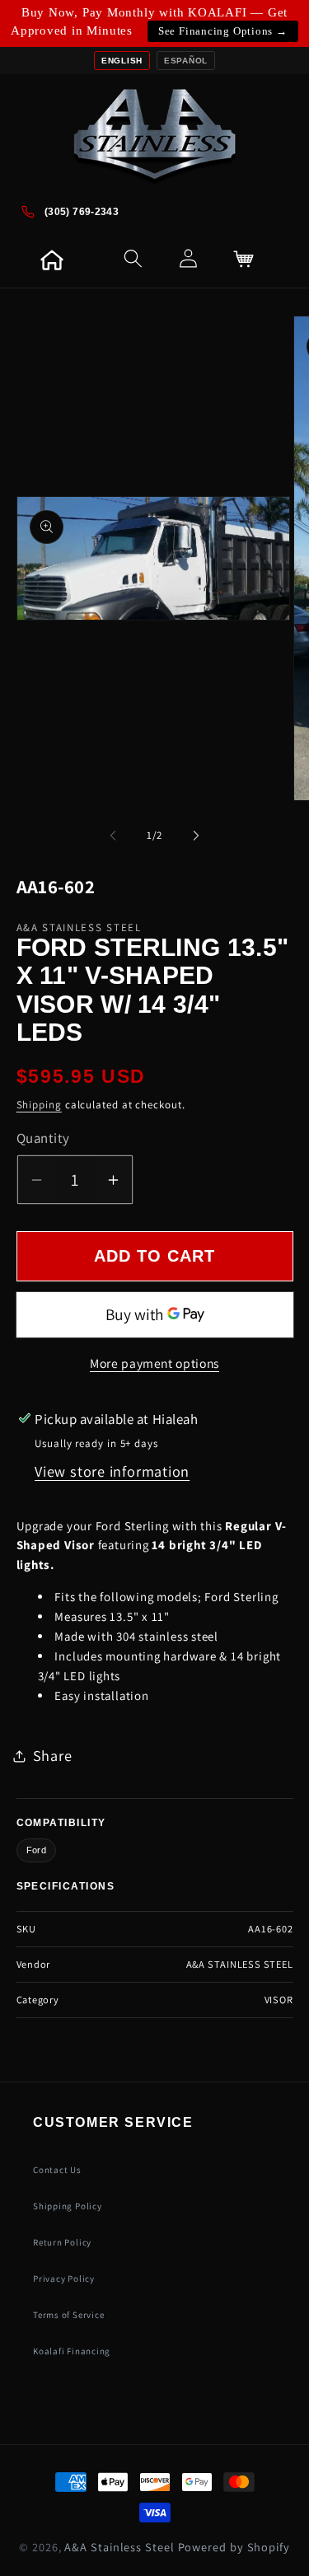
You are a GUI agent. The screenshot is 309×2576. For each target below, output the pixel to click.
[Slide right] (196, 836)
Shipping (39, 1105)
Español (186, 61)
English (122, 61)
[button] (73, 259)
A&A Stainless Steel (119, 2547)
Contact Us (57, 2170)
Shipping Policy (68, 2206)
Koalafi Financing (72, 2351)
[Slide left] (113, 836)
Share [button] (53, 1755)
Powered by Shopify (234, 2547)
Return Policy (62, 2242)
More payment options (154, 1363)
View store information (112, 1471)
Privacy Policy (64, 2279)
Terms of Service (68, 2315)
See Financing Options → (223, 31)
